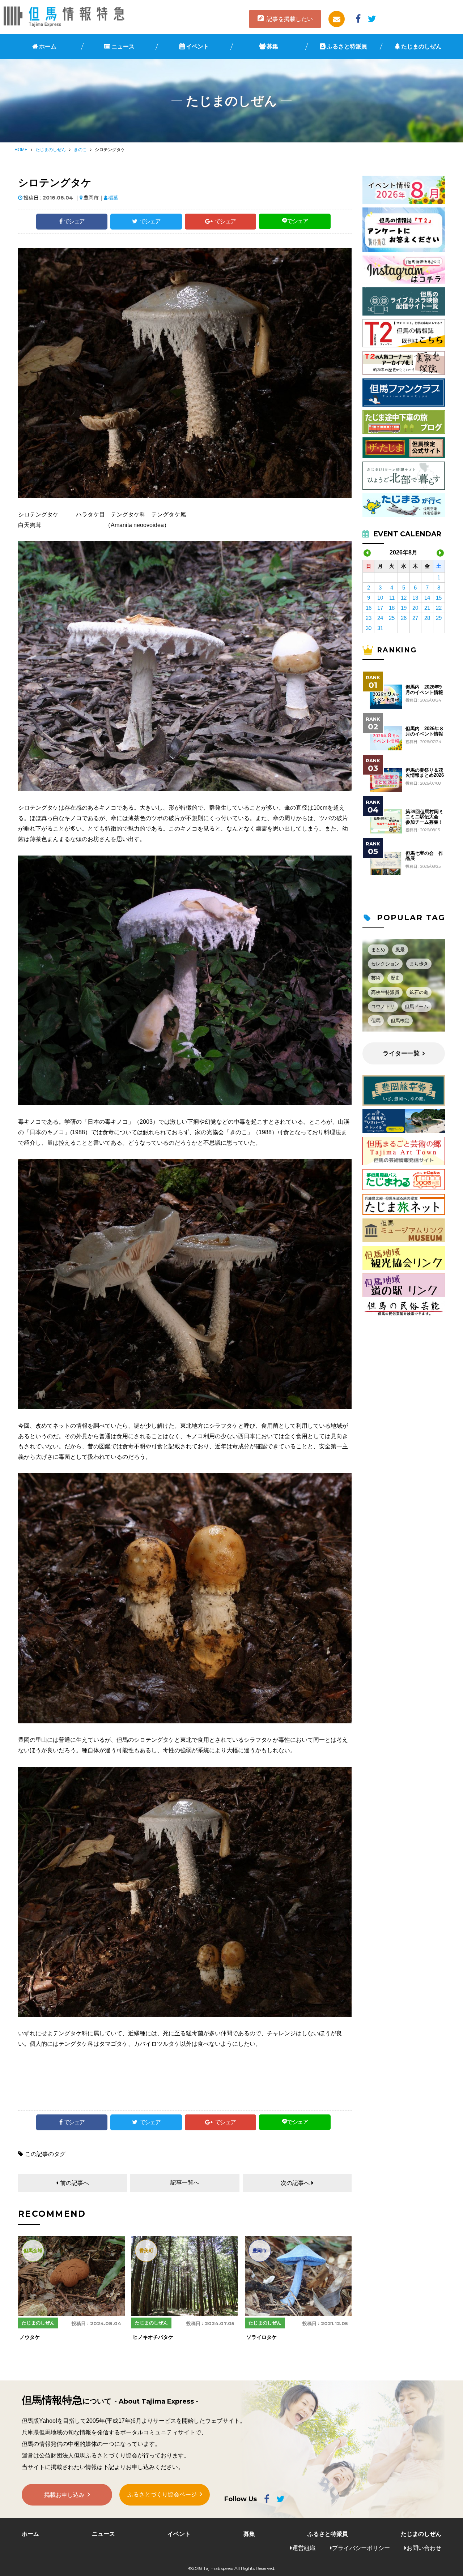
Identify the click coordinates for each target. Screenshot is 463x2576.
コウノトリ (383, 1006)
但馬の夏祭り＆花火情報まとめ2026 (425, 773)
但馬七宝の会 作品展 (424, 856)
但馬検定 (400, 1021)
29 (439, 618)
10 (380, 598)
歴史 (395, 978)
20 (415, 608)
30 (369, 628)
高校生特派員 (385, 992)
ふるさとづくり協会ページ (162, 2494)
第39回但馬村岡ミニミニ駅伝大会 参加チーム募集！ (424, 817)
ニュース (123, 46)
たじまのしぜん (421, 46)
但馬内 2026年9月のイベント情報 (424, 690)
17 (380, 608)
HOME (21, 150)
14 (427, 598)
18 (392, 608)
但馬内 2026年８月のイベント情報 (425, 731)
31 (380, 628)
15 (439, 598)
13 (415, 598)
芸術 (376, 978)
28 (427, 618)
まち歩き (419, 964)
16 (369, 608)
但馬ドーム (417, 1006)
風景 (400, 950)
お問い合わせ (424, 2548)
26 (404, 618)
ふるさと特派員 (347, 46)
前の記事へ (75, 2183)
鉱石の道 (419, 992)
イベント (197, 46)
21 (427, 608)
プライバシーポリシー (361, 2548)
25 (392, 618)
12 (404, 598)
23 (369, 618)
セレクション (385, 964)
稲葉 (113, 198)
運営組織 (304, 2548)
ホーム (48, 46)
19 (404, 608)
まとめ (378, 950)
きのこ (80, 150)
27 (415, 618)
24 (380, 618)
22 (439, 608)
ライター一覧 (401, 1053)
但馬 (376, 1021)
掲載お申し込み (64, 2495)
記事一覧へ (185, 2183)
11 (392, 598)
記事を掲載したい (290, 19)
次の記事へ (295, 2183)
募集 (272, 46)
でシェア (74, 221)
